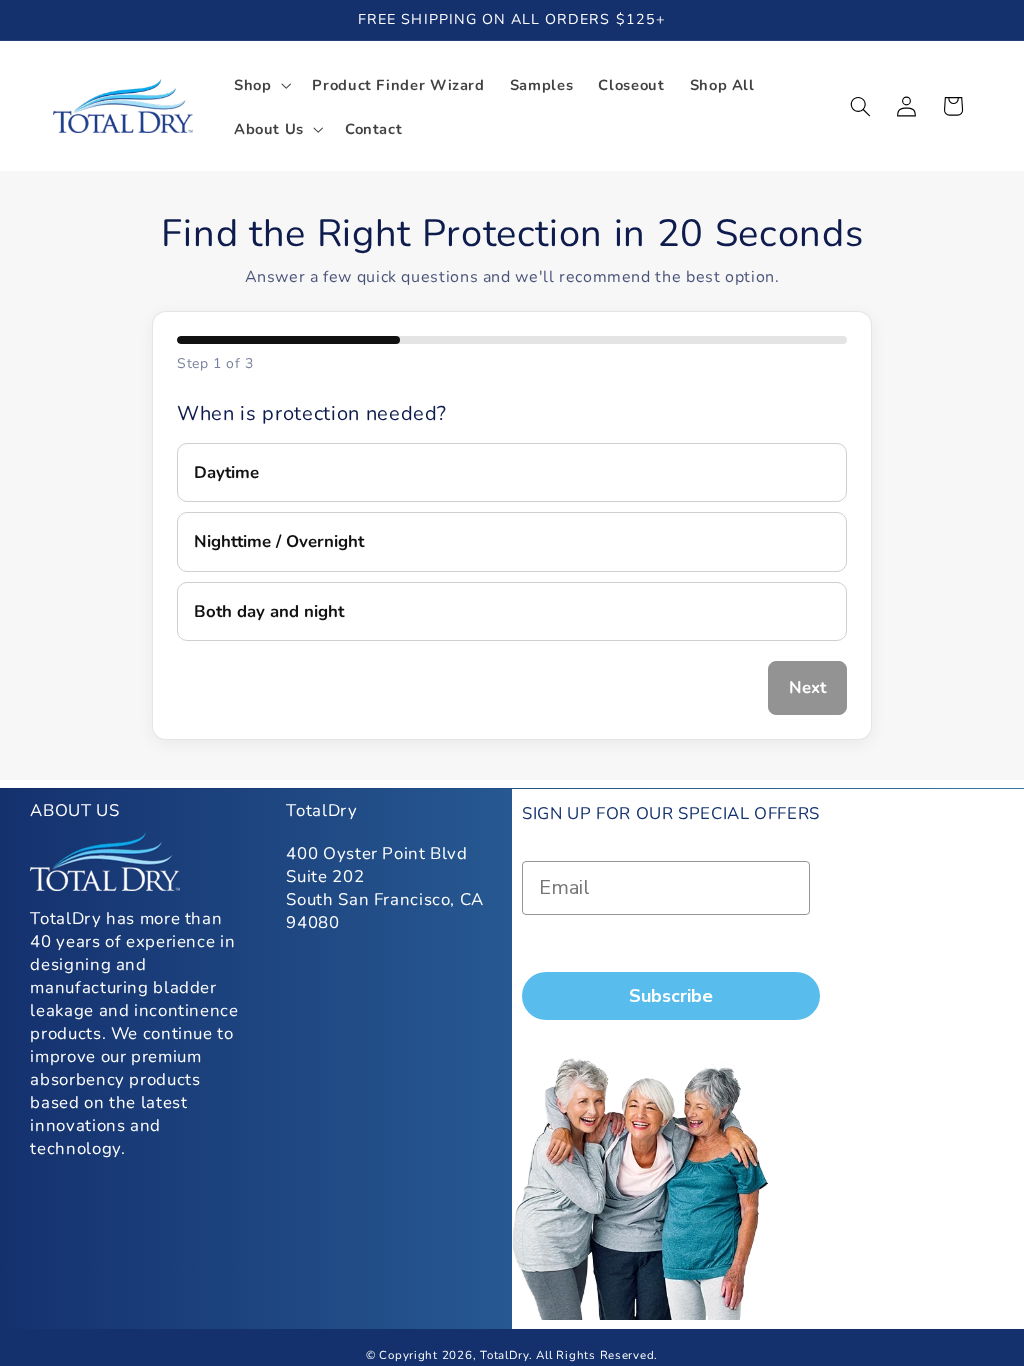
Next (807, 687)
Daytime (226, 472)
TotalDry (504, 1355)
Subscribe (671, 996)
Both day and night (269, 611)
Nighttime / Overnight (279, 541)
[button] (260, 85)
